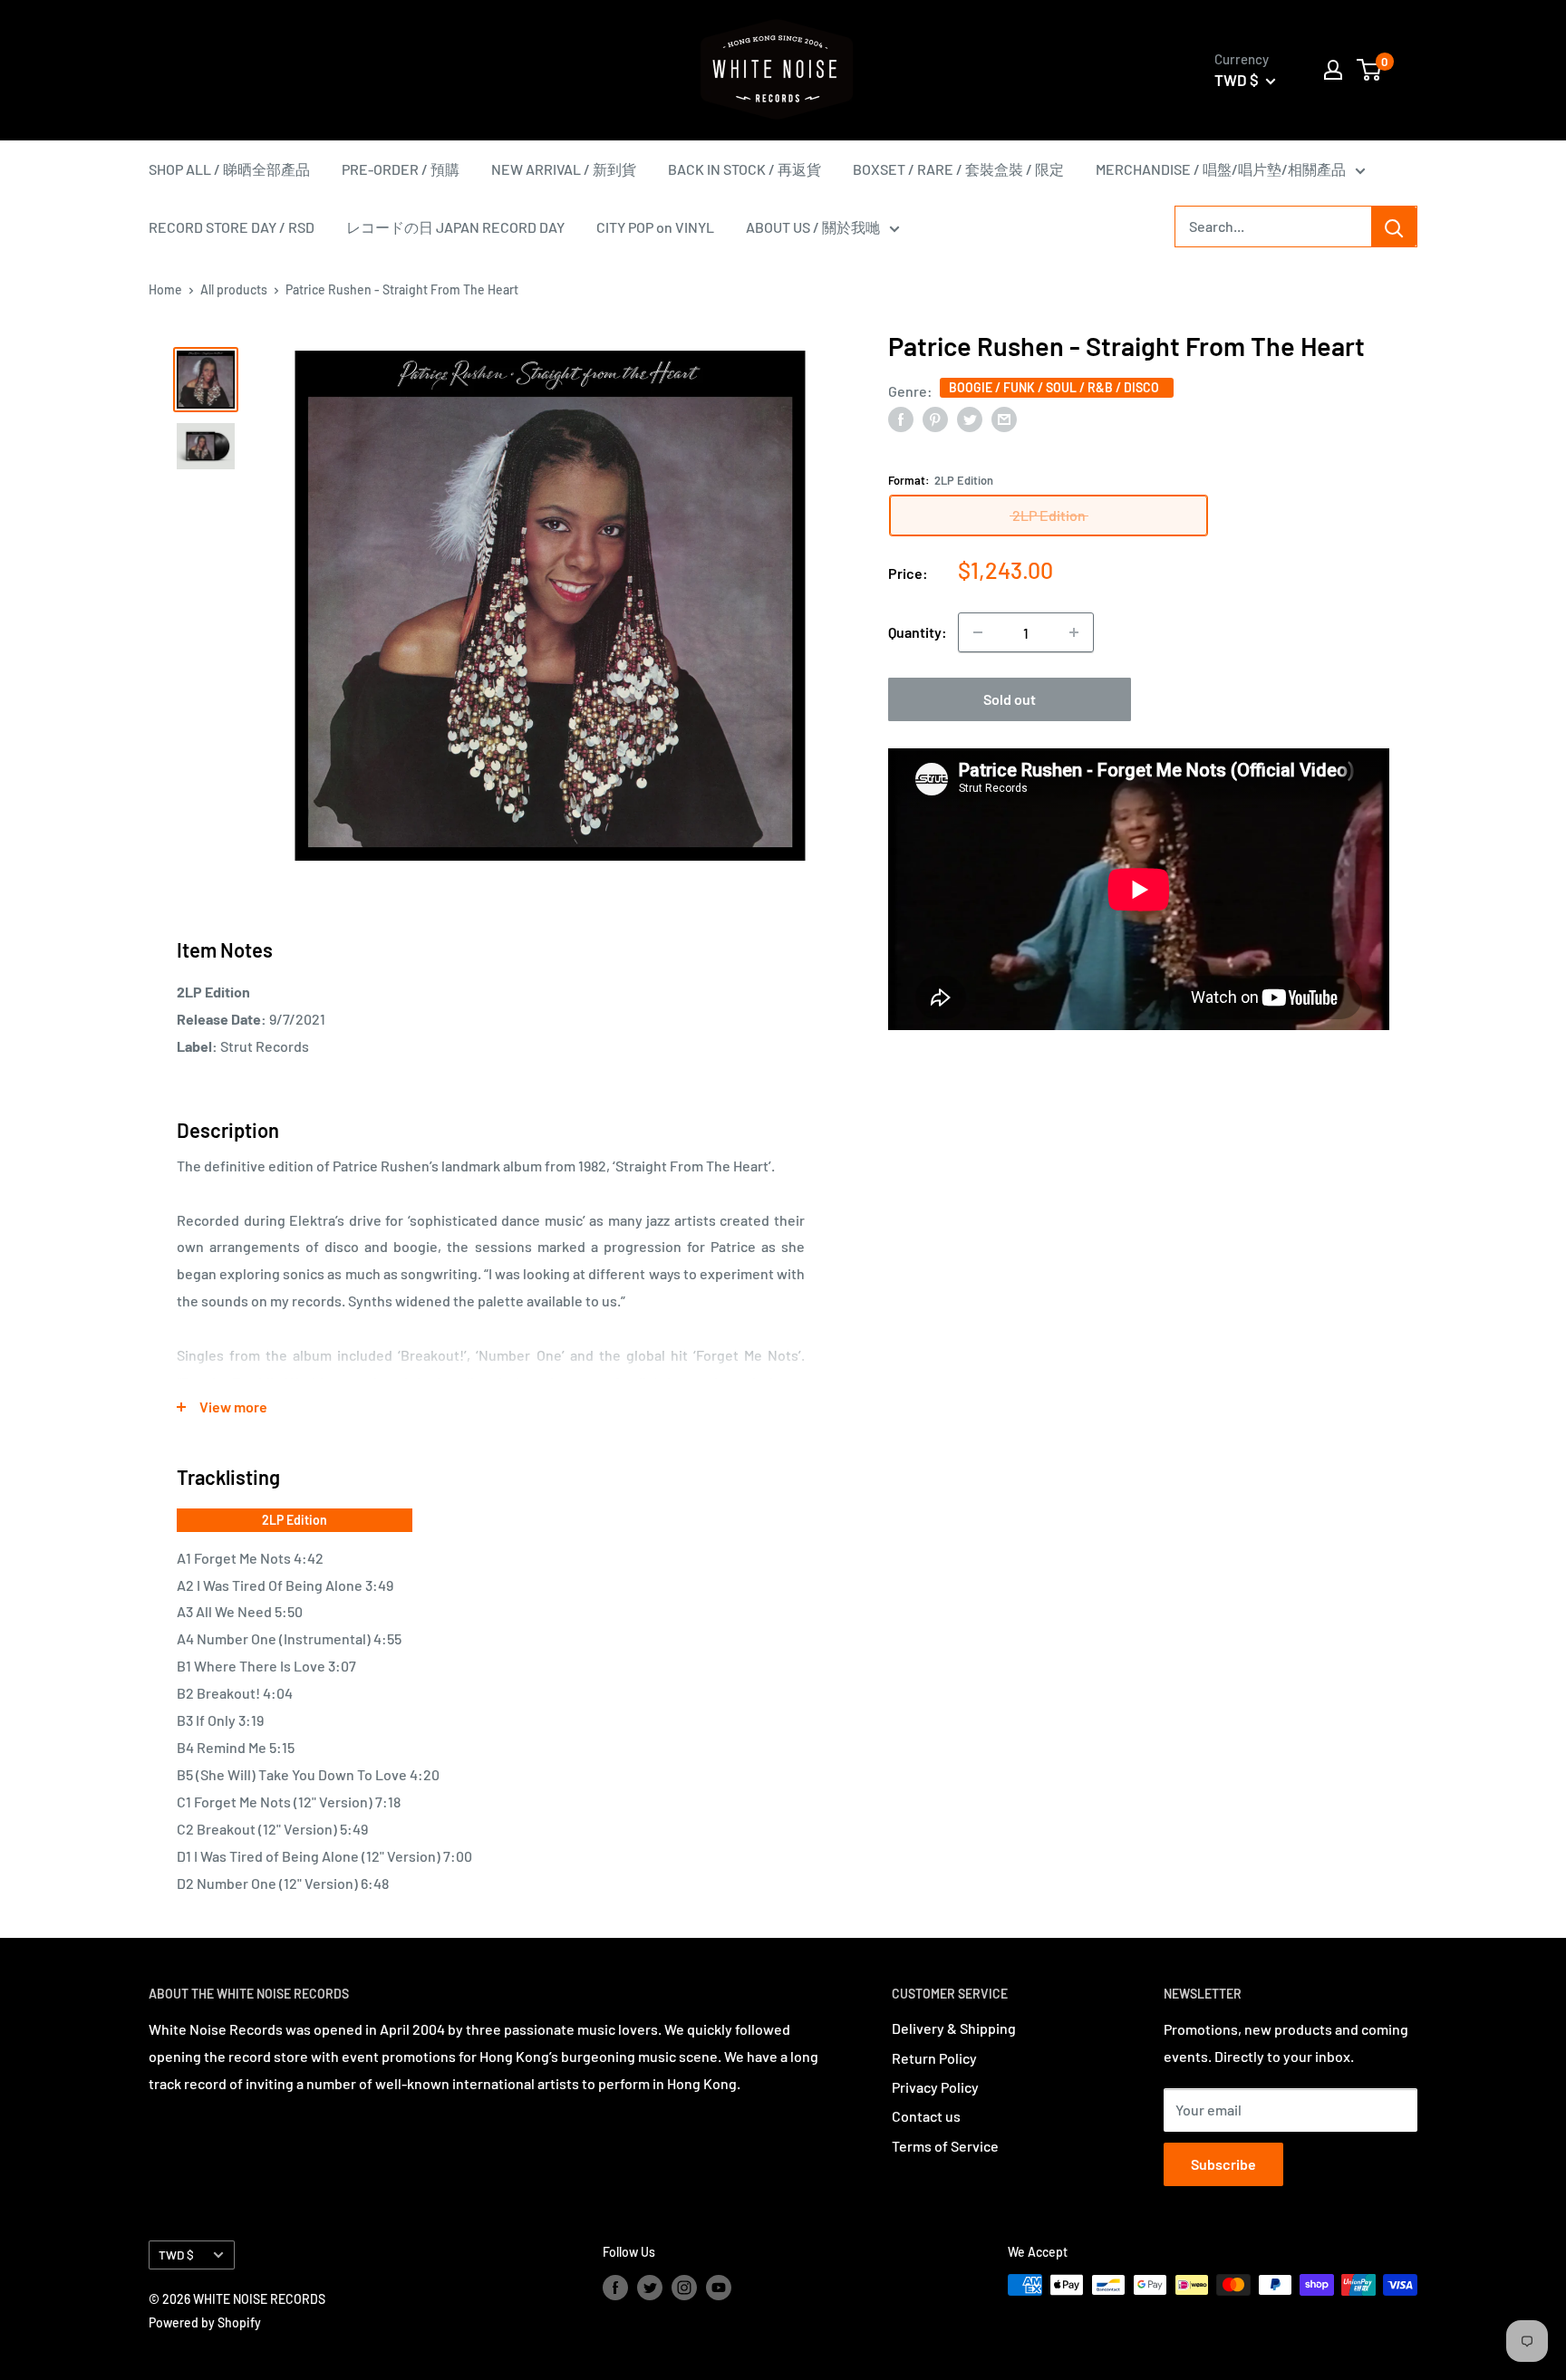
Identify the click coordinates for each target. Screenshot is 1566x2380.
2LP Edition (295, 1520)
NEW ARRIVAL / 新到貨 (564, 169)
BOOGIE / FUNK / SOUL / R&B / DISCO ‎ (1057, 386)
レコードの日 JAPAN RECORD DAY (455, 227)
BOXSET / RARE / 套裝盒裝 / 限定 (958, 169)
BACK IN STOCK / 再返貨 (744, 169)
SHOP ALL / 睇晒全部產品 (229, 169)
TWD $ (176, 2255)
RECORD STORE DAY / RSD (232, 227)
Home (165, 289)
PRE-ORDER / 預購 (401, 169)
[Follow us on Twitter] (650, 2287)
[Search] (1394, 226)
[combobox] (1273, 226)
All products (234, 289)
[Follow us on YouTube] (719, 2287)
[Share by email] (1004, 418)
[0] (1370, 70)
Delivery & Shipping (954, 2028)
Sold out (1010, 699)
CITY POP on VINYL (655, 227)
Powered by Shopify (205, 2322)
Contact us (926, 2116)
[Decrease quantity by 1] (978, 632)
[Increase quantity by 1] (1074, 632)
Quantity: (918, 632)
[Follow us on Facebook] (615, 2287)
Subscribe (1223, 2164)
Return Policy (934, 2058)
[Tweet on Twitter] (970, 418)
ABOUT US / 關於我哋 (813, 227)
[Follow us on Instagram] (684, 2287)
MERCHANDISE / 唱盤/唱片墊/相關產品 (1221, 169)
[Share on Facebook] (901, 418)
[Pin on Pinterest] (935, 418)
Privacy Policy (935, 2087)
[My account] (1333, 70)
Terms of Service (945, 2146)
